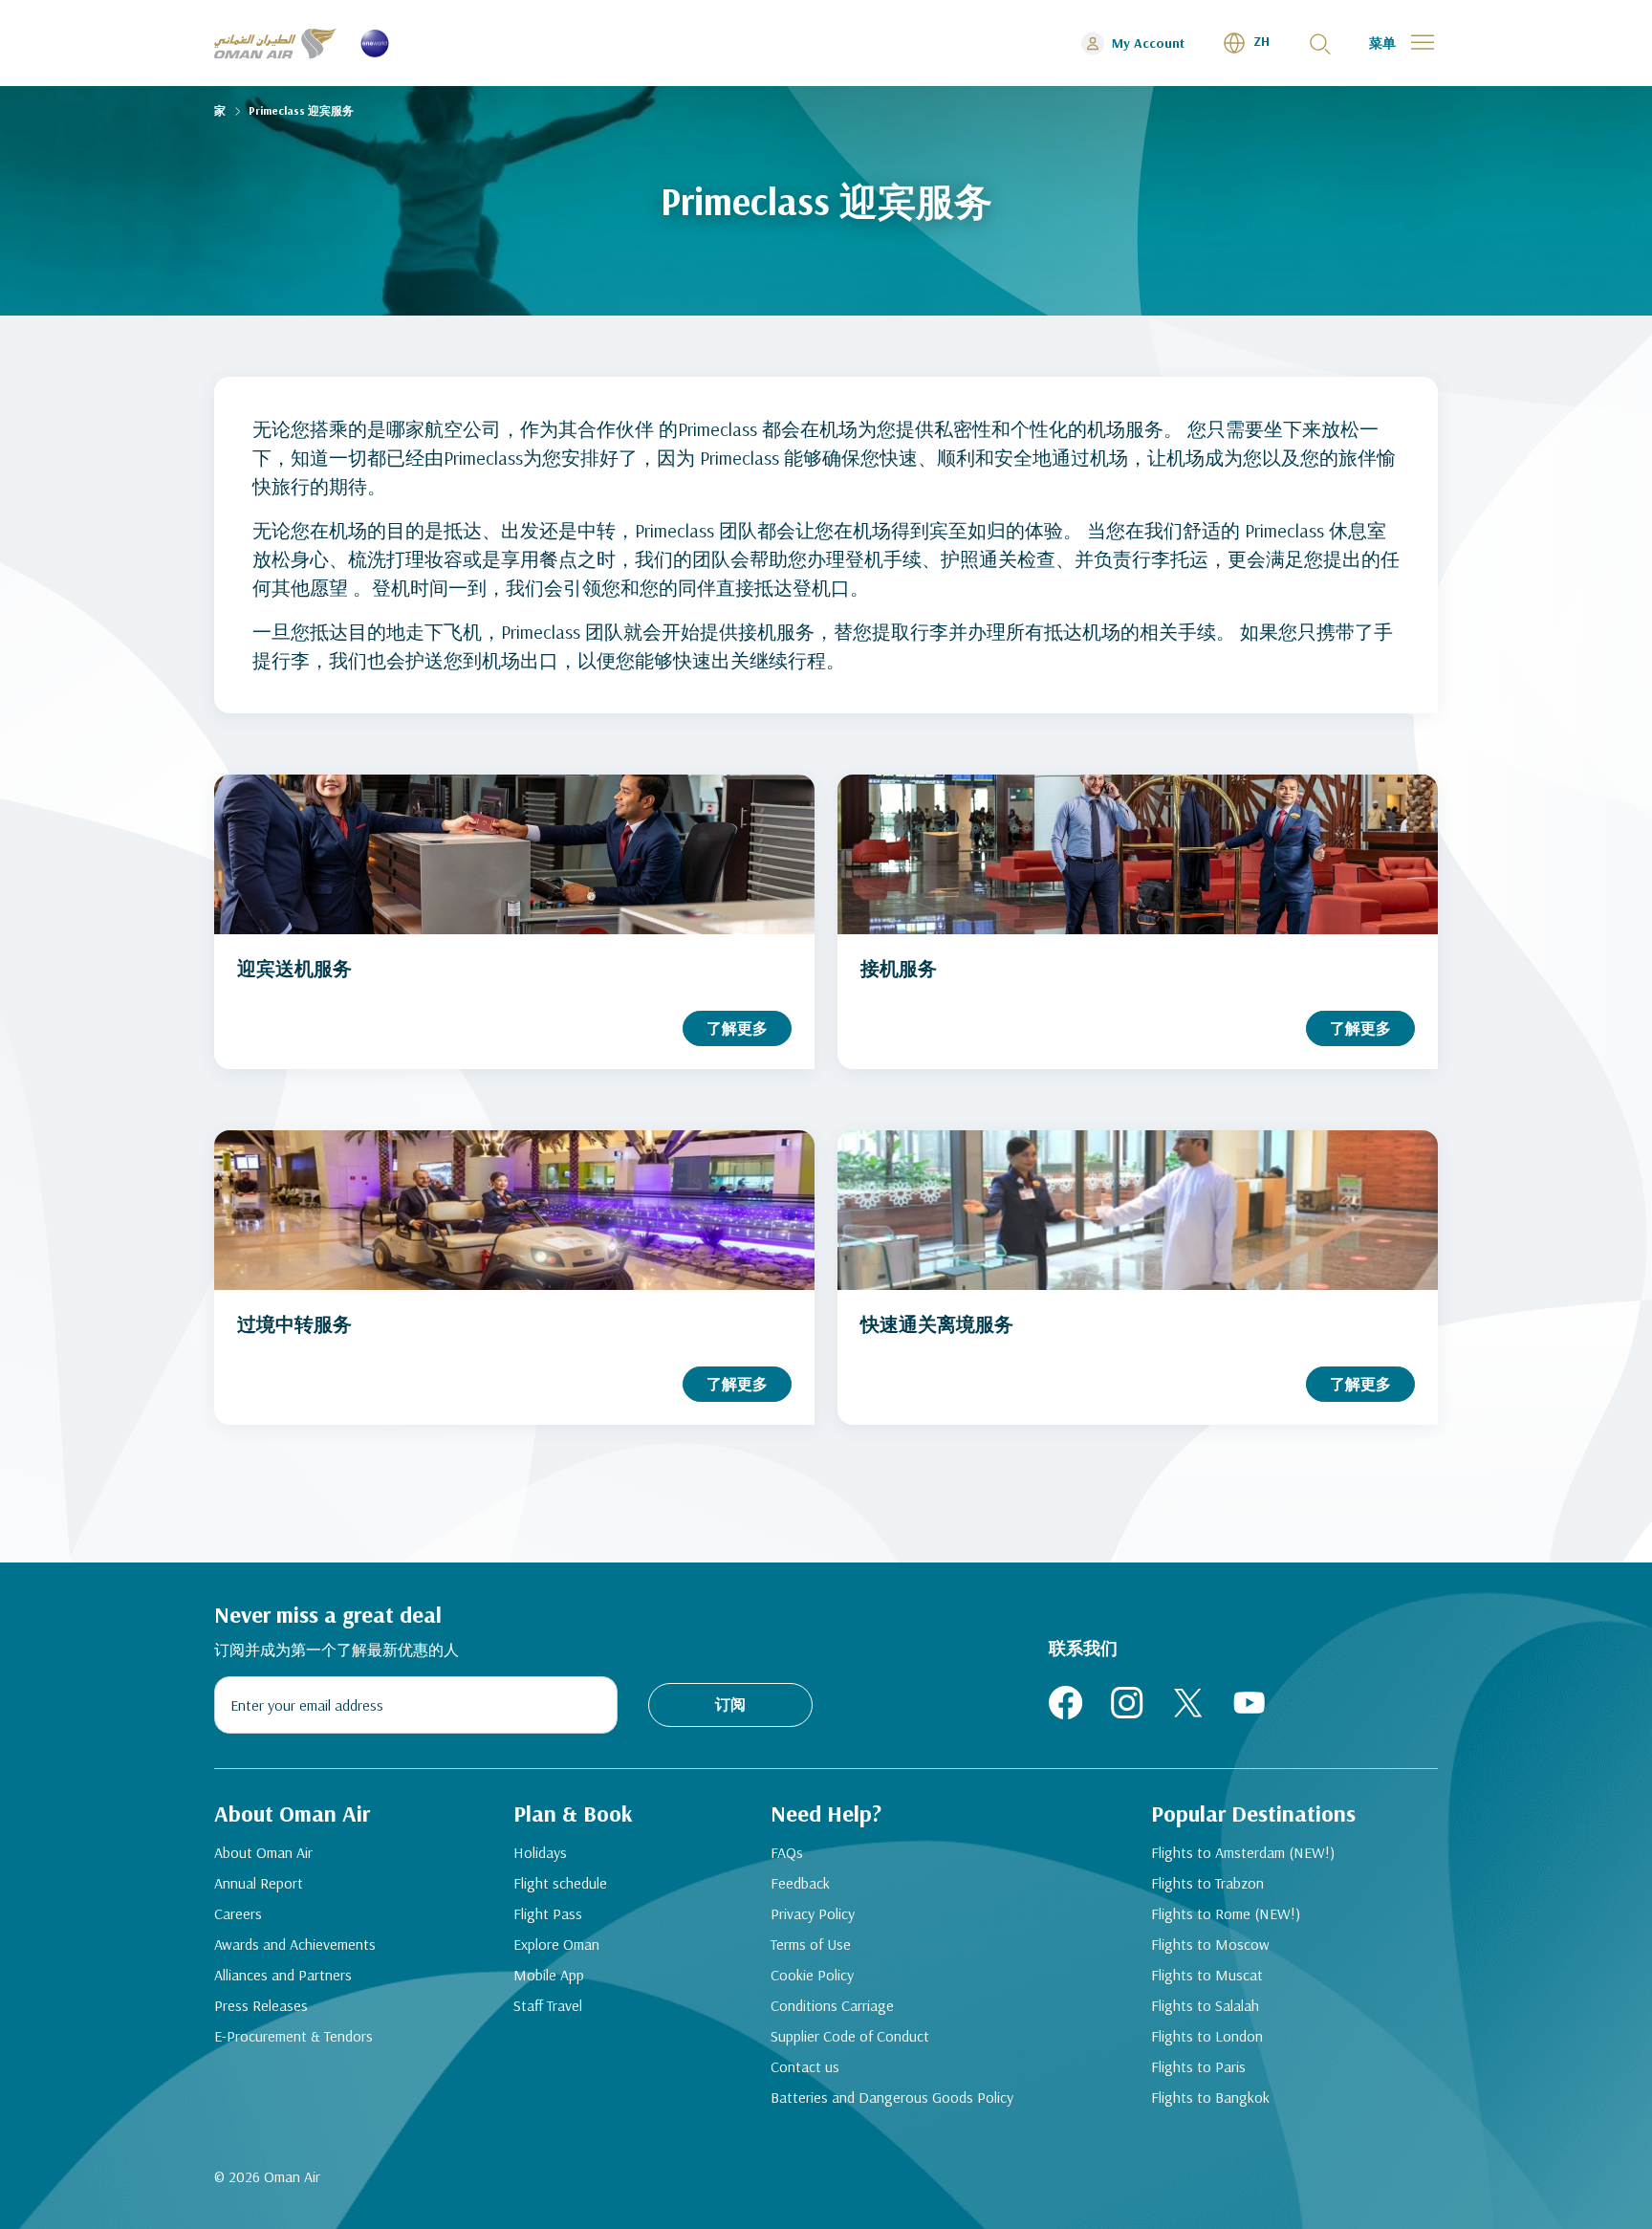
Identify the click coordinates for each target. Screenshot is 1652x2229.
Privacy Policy (813, 1913)
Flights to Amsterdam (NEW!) (1243, 1852)
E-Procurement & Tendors (293, 2036)
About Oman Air (263, 1852)
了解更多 (737, 1028)
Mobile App (549, 1975)
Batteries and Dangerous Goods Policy (892, 2097)
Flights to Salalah (1205, 2005)
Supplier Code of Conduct (850, 2036)
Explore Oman (556, 1944)
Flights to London (1207, 2036)
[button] (1246, 43)
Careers (238, 1913)
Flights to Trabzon (1207, 1883)
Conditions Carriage (832, 2005)
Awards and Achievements (295, 1944)
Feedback (800, 1883)
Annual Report (259, 1883)
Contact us (805, 2066)
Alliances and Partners (283, 1975)
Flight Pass (548, 1913)
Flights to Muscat (1207, 1975)
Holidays (540, 1852)
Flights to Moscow (1210, 1944)
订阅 (730, 1704)
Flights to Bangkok (1210, 2097)
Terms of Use (811, 1944)
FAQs (787, 1852)
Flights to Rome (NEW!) (1226, 1913)
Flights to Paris (1198, 2066)
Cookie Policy (812, 1975)
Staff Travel (548, 2005)
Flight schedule (560, 1883)
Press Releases (261, 2005)
